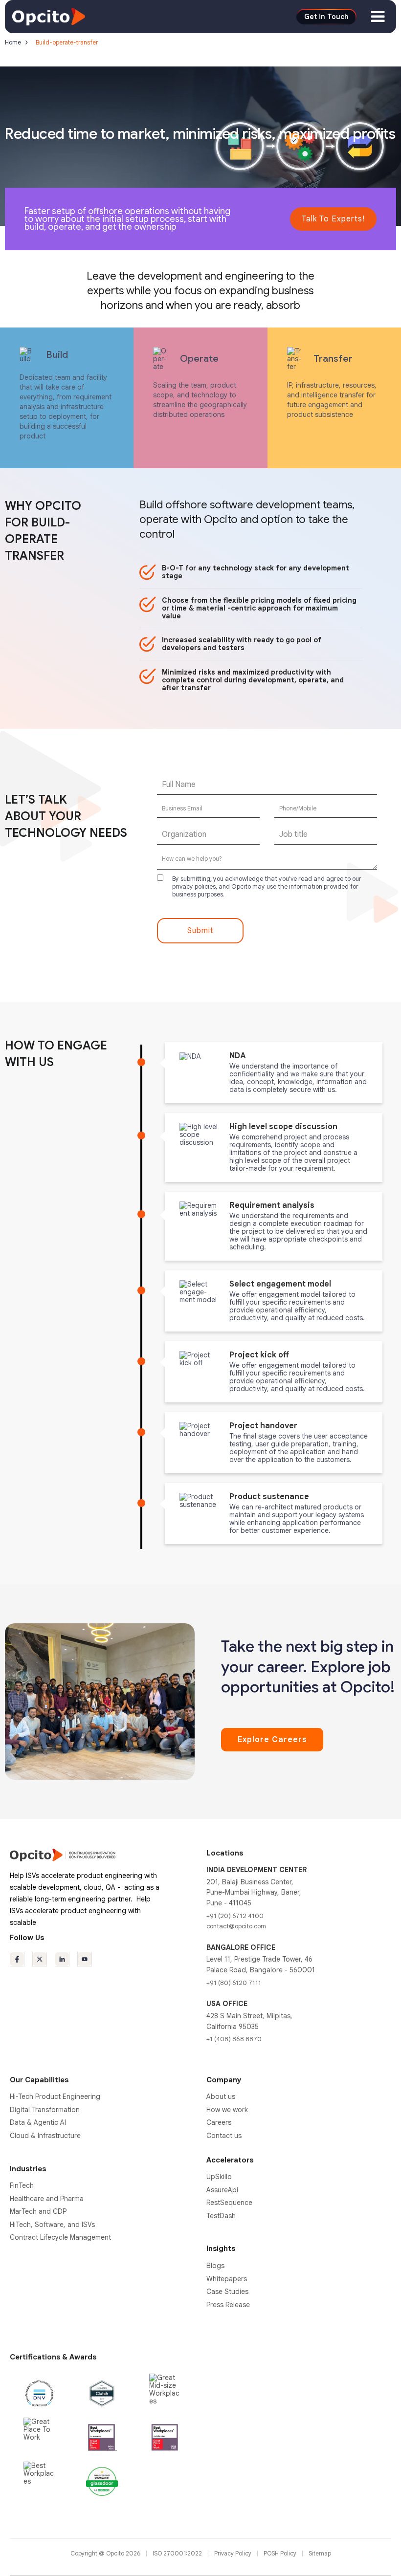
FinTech (22, 2185)
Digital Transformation (45, 2110)
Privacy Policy (234, 2553)
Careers (219, 2122)
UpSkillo (219, 2177)
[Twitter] (40, 1959)
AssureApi (222, 2190)
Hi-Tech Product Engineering (55, 2096)
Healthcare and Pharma (47, 2199)
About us (221, 2096)
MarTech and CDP (38, 2211)
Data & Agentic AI (38, 2122)
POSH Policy (281, 2553)
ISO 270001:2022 (178, 2553)
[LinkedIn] (62, 1959)
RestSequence (229, 2203)
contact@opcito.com (236, 1926)
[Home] (49, 16)
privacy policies (194, 886)
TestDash (221, 2216)
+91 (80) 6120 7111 (234, 1983)
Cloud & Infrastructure (45, 2136)
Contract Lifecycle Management (60, 2237)
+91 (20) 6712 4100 (235, 1916)
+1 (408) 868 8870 (234, 2039)
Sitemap (320, 2553)
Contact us (224, 2136)
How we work (227, 2110)
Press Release (228, 2305)
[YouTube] (85, 1959)
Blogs (215, 2266)
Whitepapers (227, 2279)
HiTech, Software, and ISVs (52, 2225)
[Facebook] (17, 1959)
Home (13, 42)
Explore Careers (272, 1740)
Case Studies (227, 2292)
